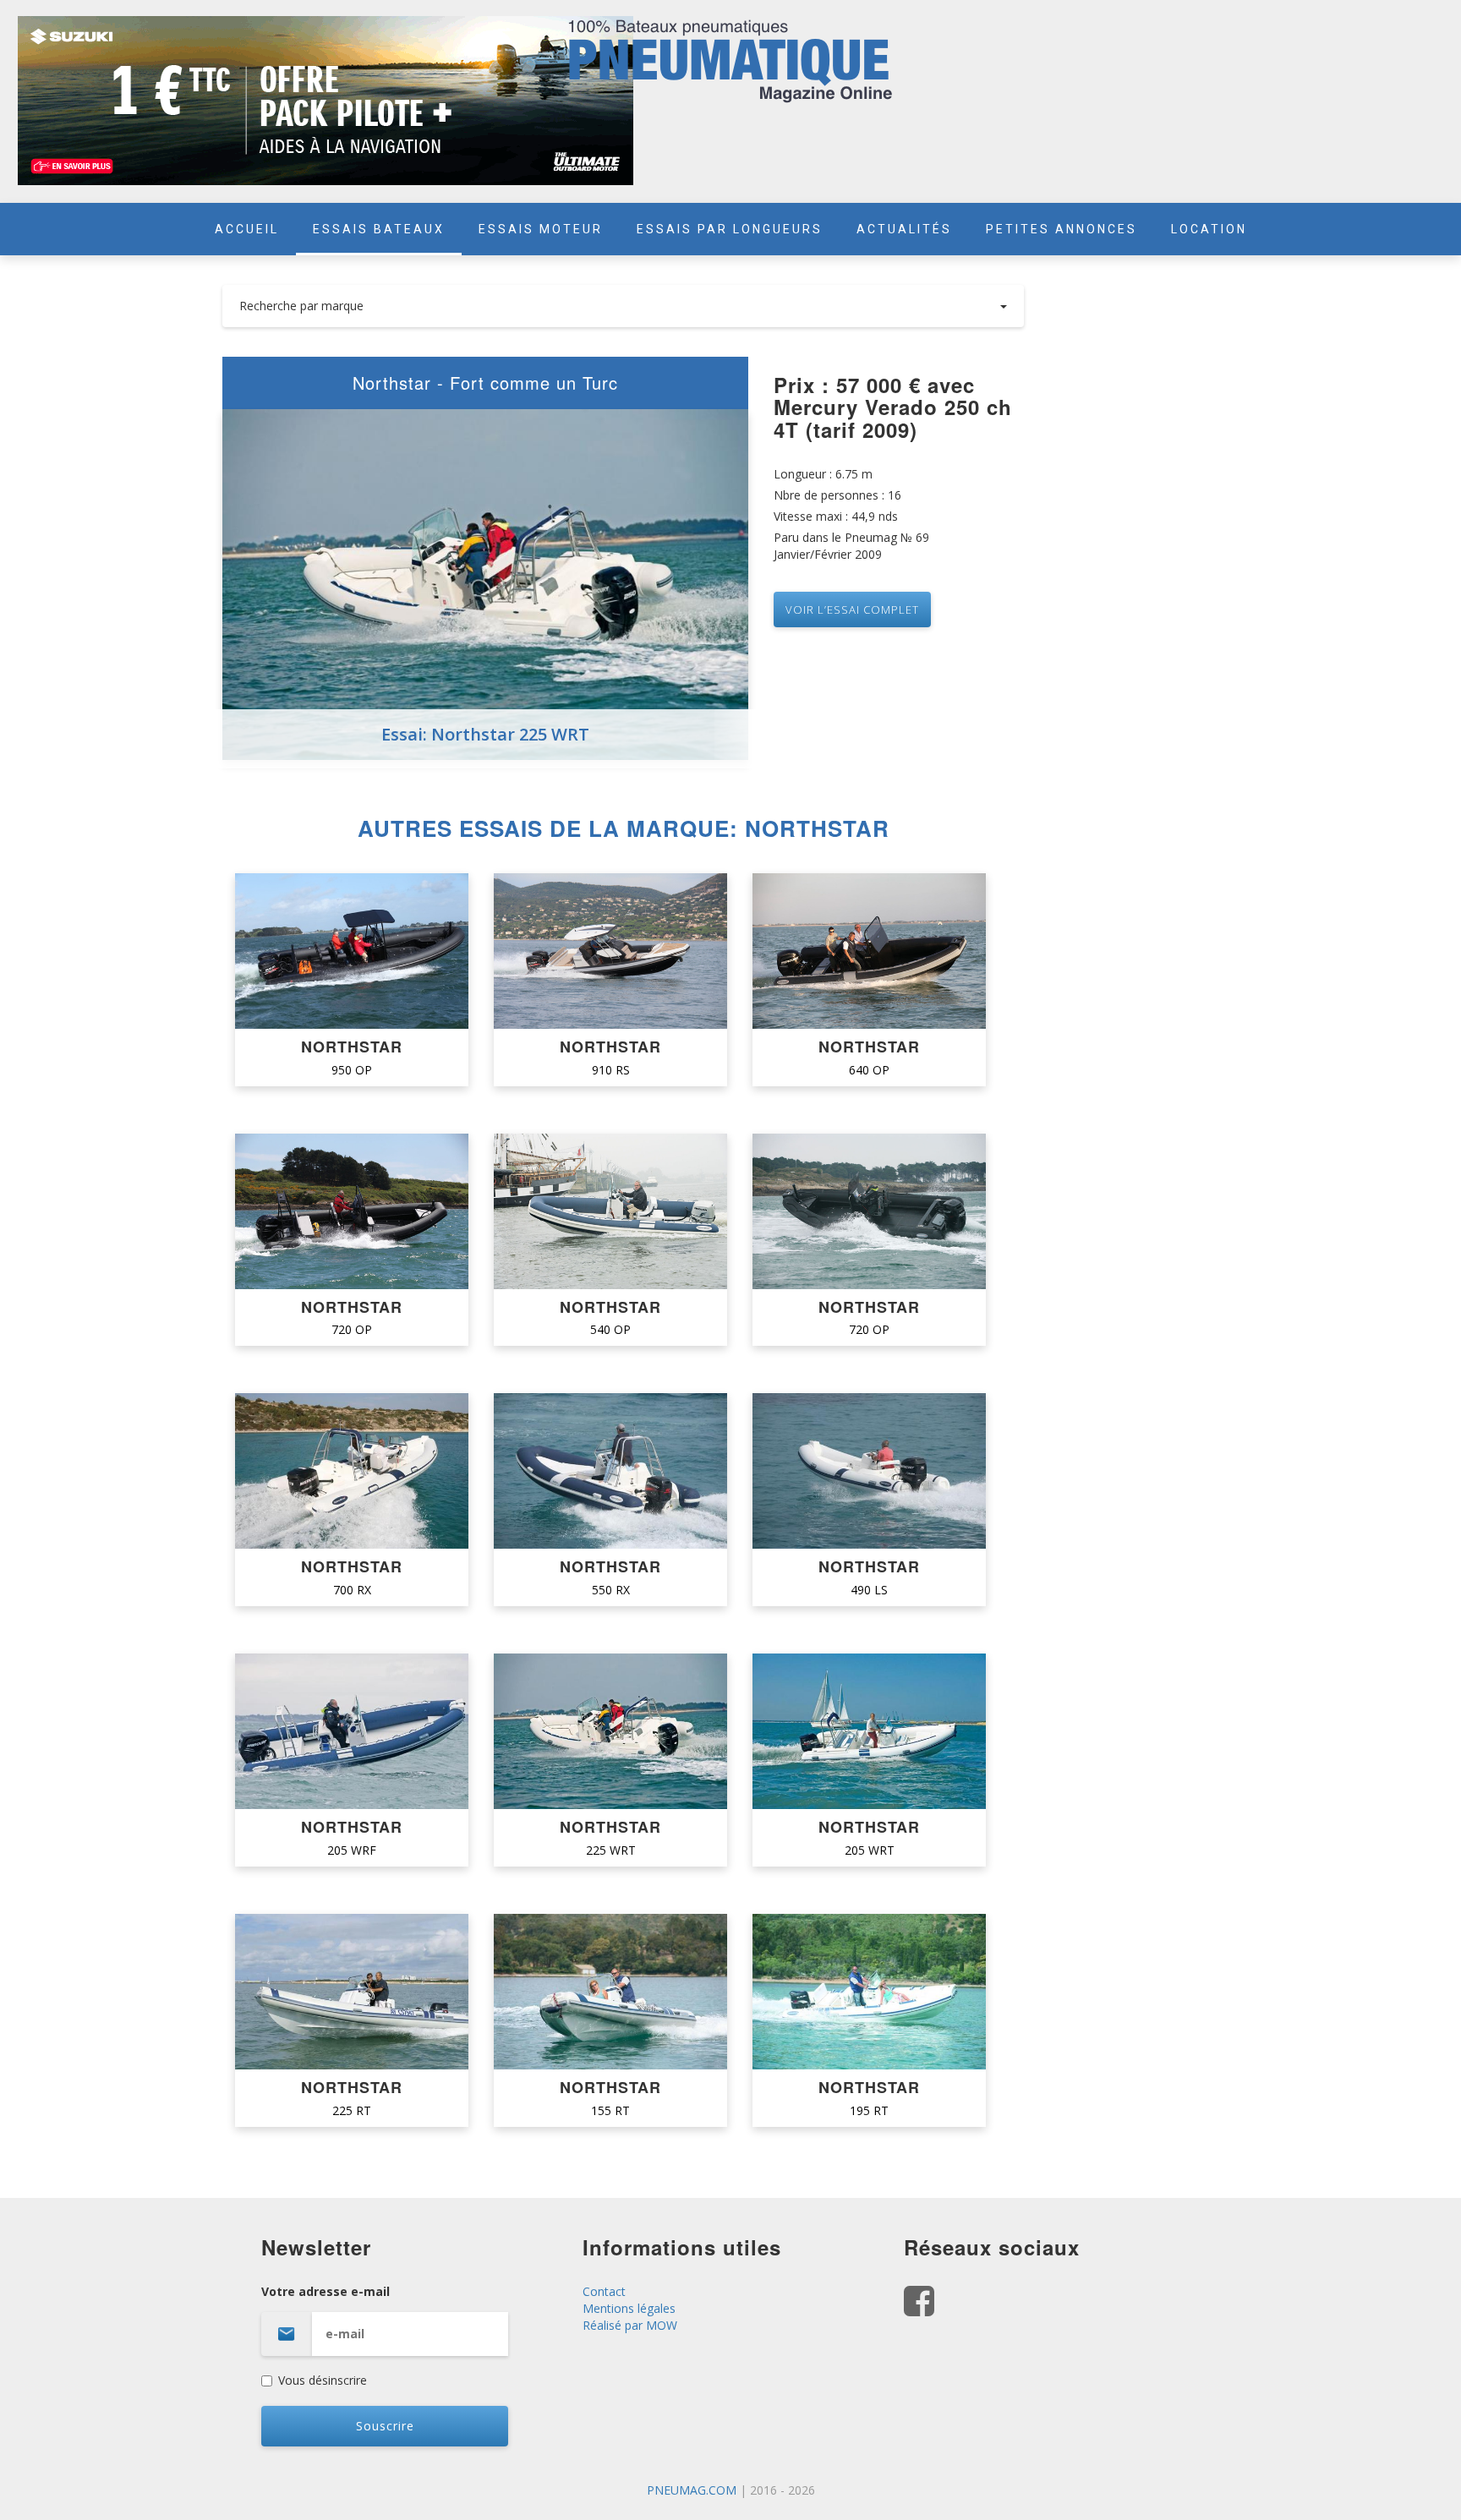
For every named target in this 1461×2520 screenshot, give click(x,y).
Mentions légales (629, 2308)
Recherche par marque (301, 306)
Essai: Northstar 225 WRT (485, 734)
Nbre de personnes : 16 (837, 495)
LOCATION (1209, 229)
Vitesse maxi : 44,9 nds (836, 516)
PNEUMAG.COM (692, 2490)
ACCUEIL (247, 229)
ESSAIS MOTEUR (541, 229)
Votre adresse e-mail (326, 2291)
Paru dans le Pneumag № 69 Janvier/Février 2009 (851, 546)
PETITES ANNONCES (1062, 229)
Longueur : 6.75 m (823, 474)
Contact (604, 2291)
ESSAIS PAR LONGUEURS (730, 229)
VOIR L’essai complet (852, 610)
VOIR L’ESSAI (352, 951)
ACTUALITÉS (904, 229)
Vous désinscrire (323, 2380)
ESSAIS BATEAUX (379, 229)
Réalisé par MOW (630, 2325)
